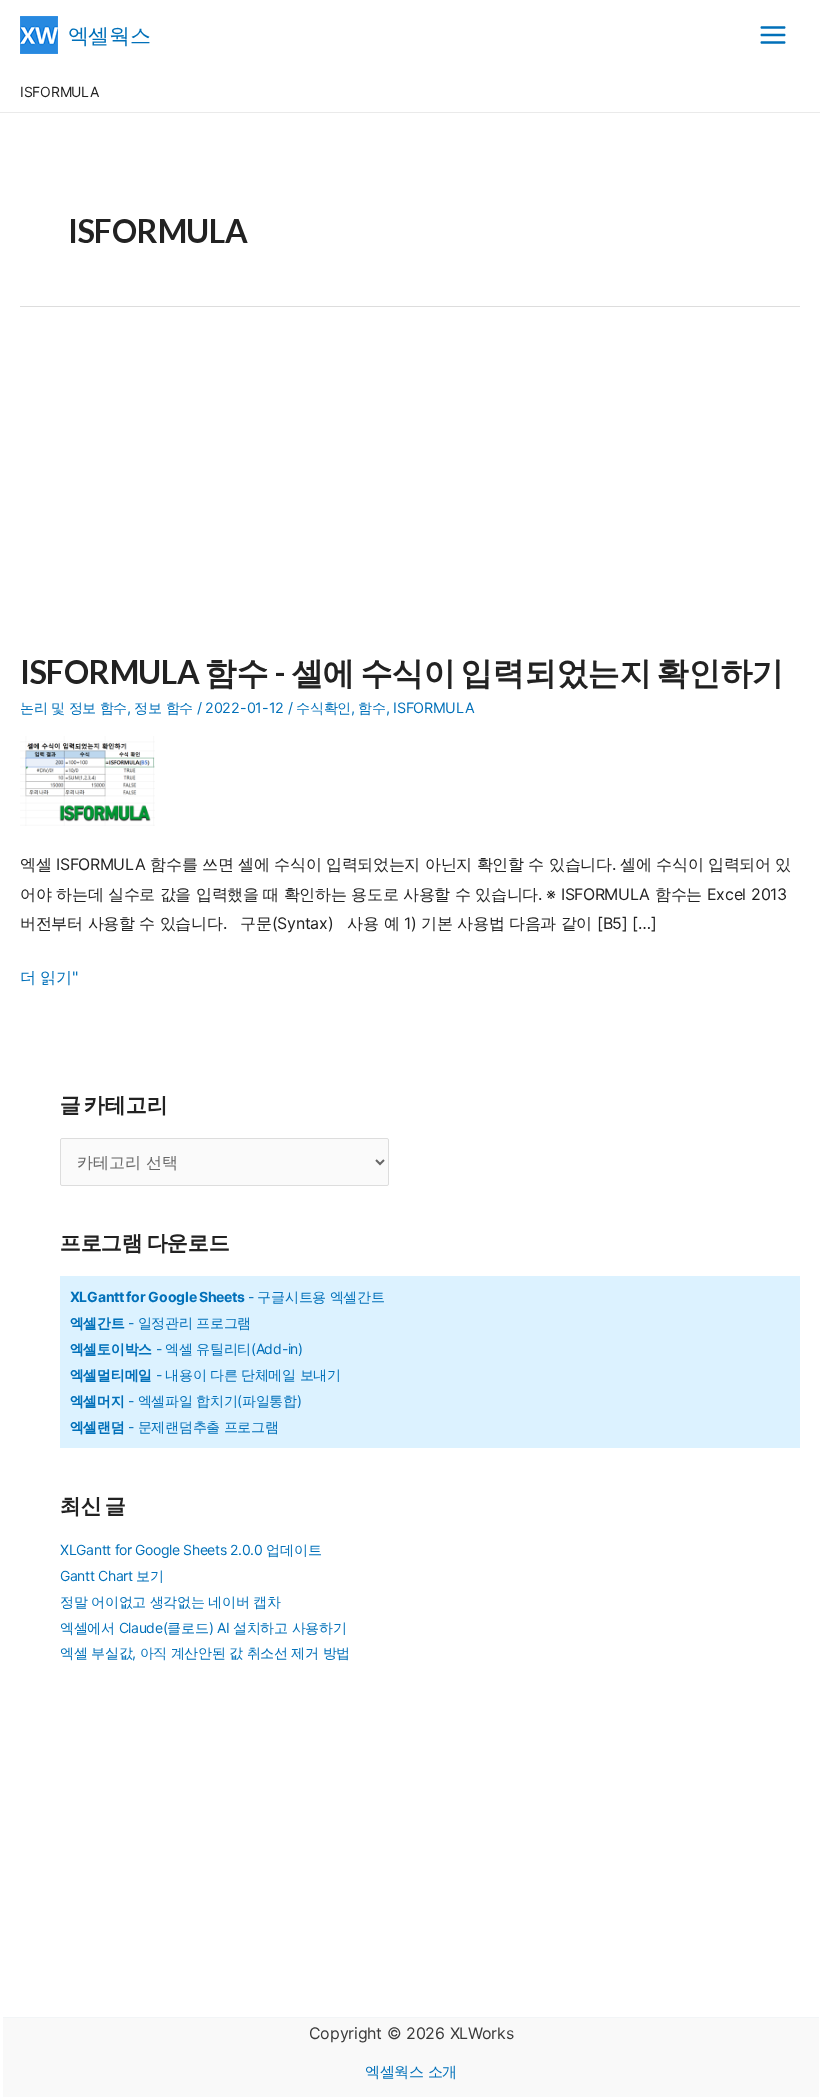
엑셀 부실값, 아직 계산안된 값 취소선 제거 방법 (205, 1652)
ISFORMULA (433, 707)
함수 (371, 707)
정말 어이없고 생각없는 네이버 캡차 (170, 1601)
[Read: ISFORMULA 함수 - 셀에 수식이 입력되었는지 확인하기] (95, 779)
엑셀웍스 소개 (411, 2071)
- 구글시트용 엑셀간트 (227, 1296)
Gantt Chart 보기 (112, 1575)
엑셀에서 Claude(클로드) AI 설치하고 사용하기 (203, 1627)
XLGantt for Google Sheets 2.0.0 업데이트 (190, 1549)
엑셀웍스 (109, 34)
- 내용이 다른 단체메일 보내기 (205, 1374)
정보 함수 (163, 707)
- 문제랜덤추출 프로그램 (174, 1426)
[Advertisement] (410, 492)
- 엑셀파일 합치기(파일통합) (186, 1400)
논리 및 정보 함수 (73, 707)
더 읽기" (49, 979)
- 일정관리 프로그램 (160, 1322)
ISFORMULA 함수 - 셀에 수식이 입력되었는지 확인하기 (402, 671)
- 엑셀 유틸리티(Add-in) (186, 1348)
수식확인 (323, 707)
